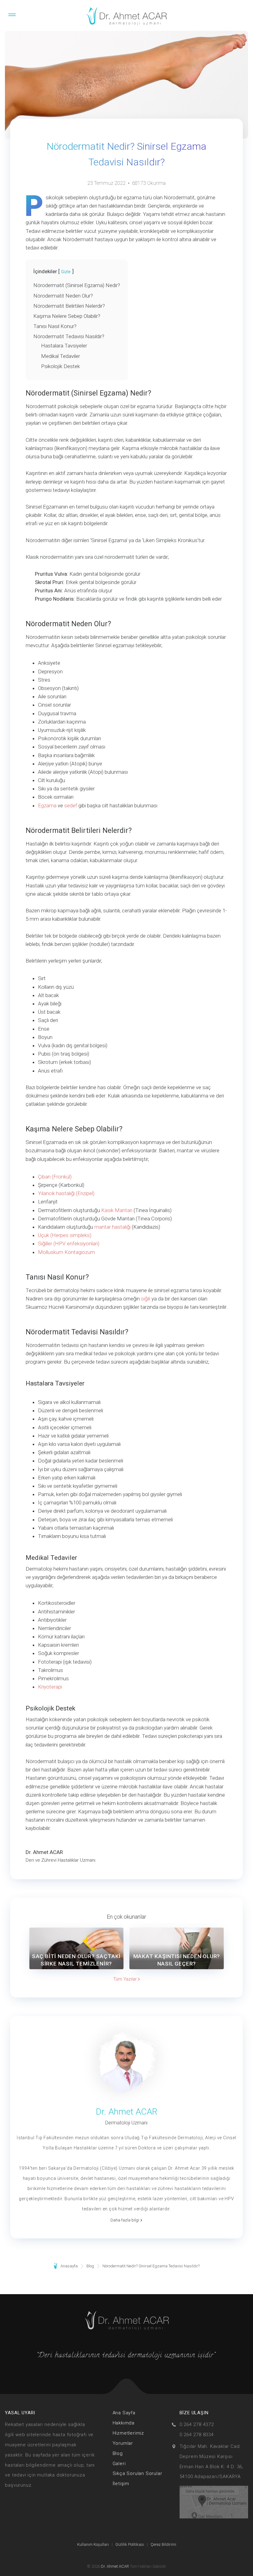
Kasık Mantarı (117, 1210)
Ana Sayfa (124, 2413)
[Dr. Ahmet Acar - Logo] (126, 17)
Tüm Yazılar (126, 1979)
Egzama (47, 805)
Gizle (66, 272)
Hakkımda (124, 2423)
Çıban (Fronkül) (55, 1177)
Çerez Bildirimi (163, 2544)
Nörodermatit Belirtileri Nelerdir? (69, 306)
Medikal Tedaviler (60, 356)
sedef (71, 805)
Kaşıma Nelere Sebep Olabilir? (67, 316)
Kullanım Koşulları (93, 2544)
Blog (118, 2453)
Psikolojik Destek (60, 366)
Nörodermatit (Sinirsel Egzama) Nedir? (77, 285)
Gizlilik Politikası (130, 2544)
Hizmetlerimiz (128, 2433)
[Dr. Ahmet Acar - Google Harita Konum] (214, 2502)
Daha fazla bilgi (125, 2220)
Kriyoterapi (50, 1687)
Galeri (119, 2464)
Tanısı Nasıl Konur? (55, 326)
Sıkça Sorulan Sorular (137, 2473)
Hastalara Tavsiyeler (64, 346)
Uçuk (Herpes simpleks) (65, 1235)
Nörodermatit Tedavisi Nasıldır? (69, 336)
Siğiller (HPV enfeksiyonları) (69, 1243)
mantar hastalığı (112, 1227)
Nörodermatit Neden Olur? (63, 296)
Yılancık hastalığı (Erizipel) (66, 1193)
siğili (146, 1299)
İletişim (121, 2484)
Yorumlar (123, 2443)
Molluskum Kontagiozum (66, 1252)
